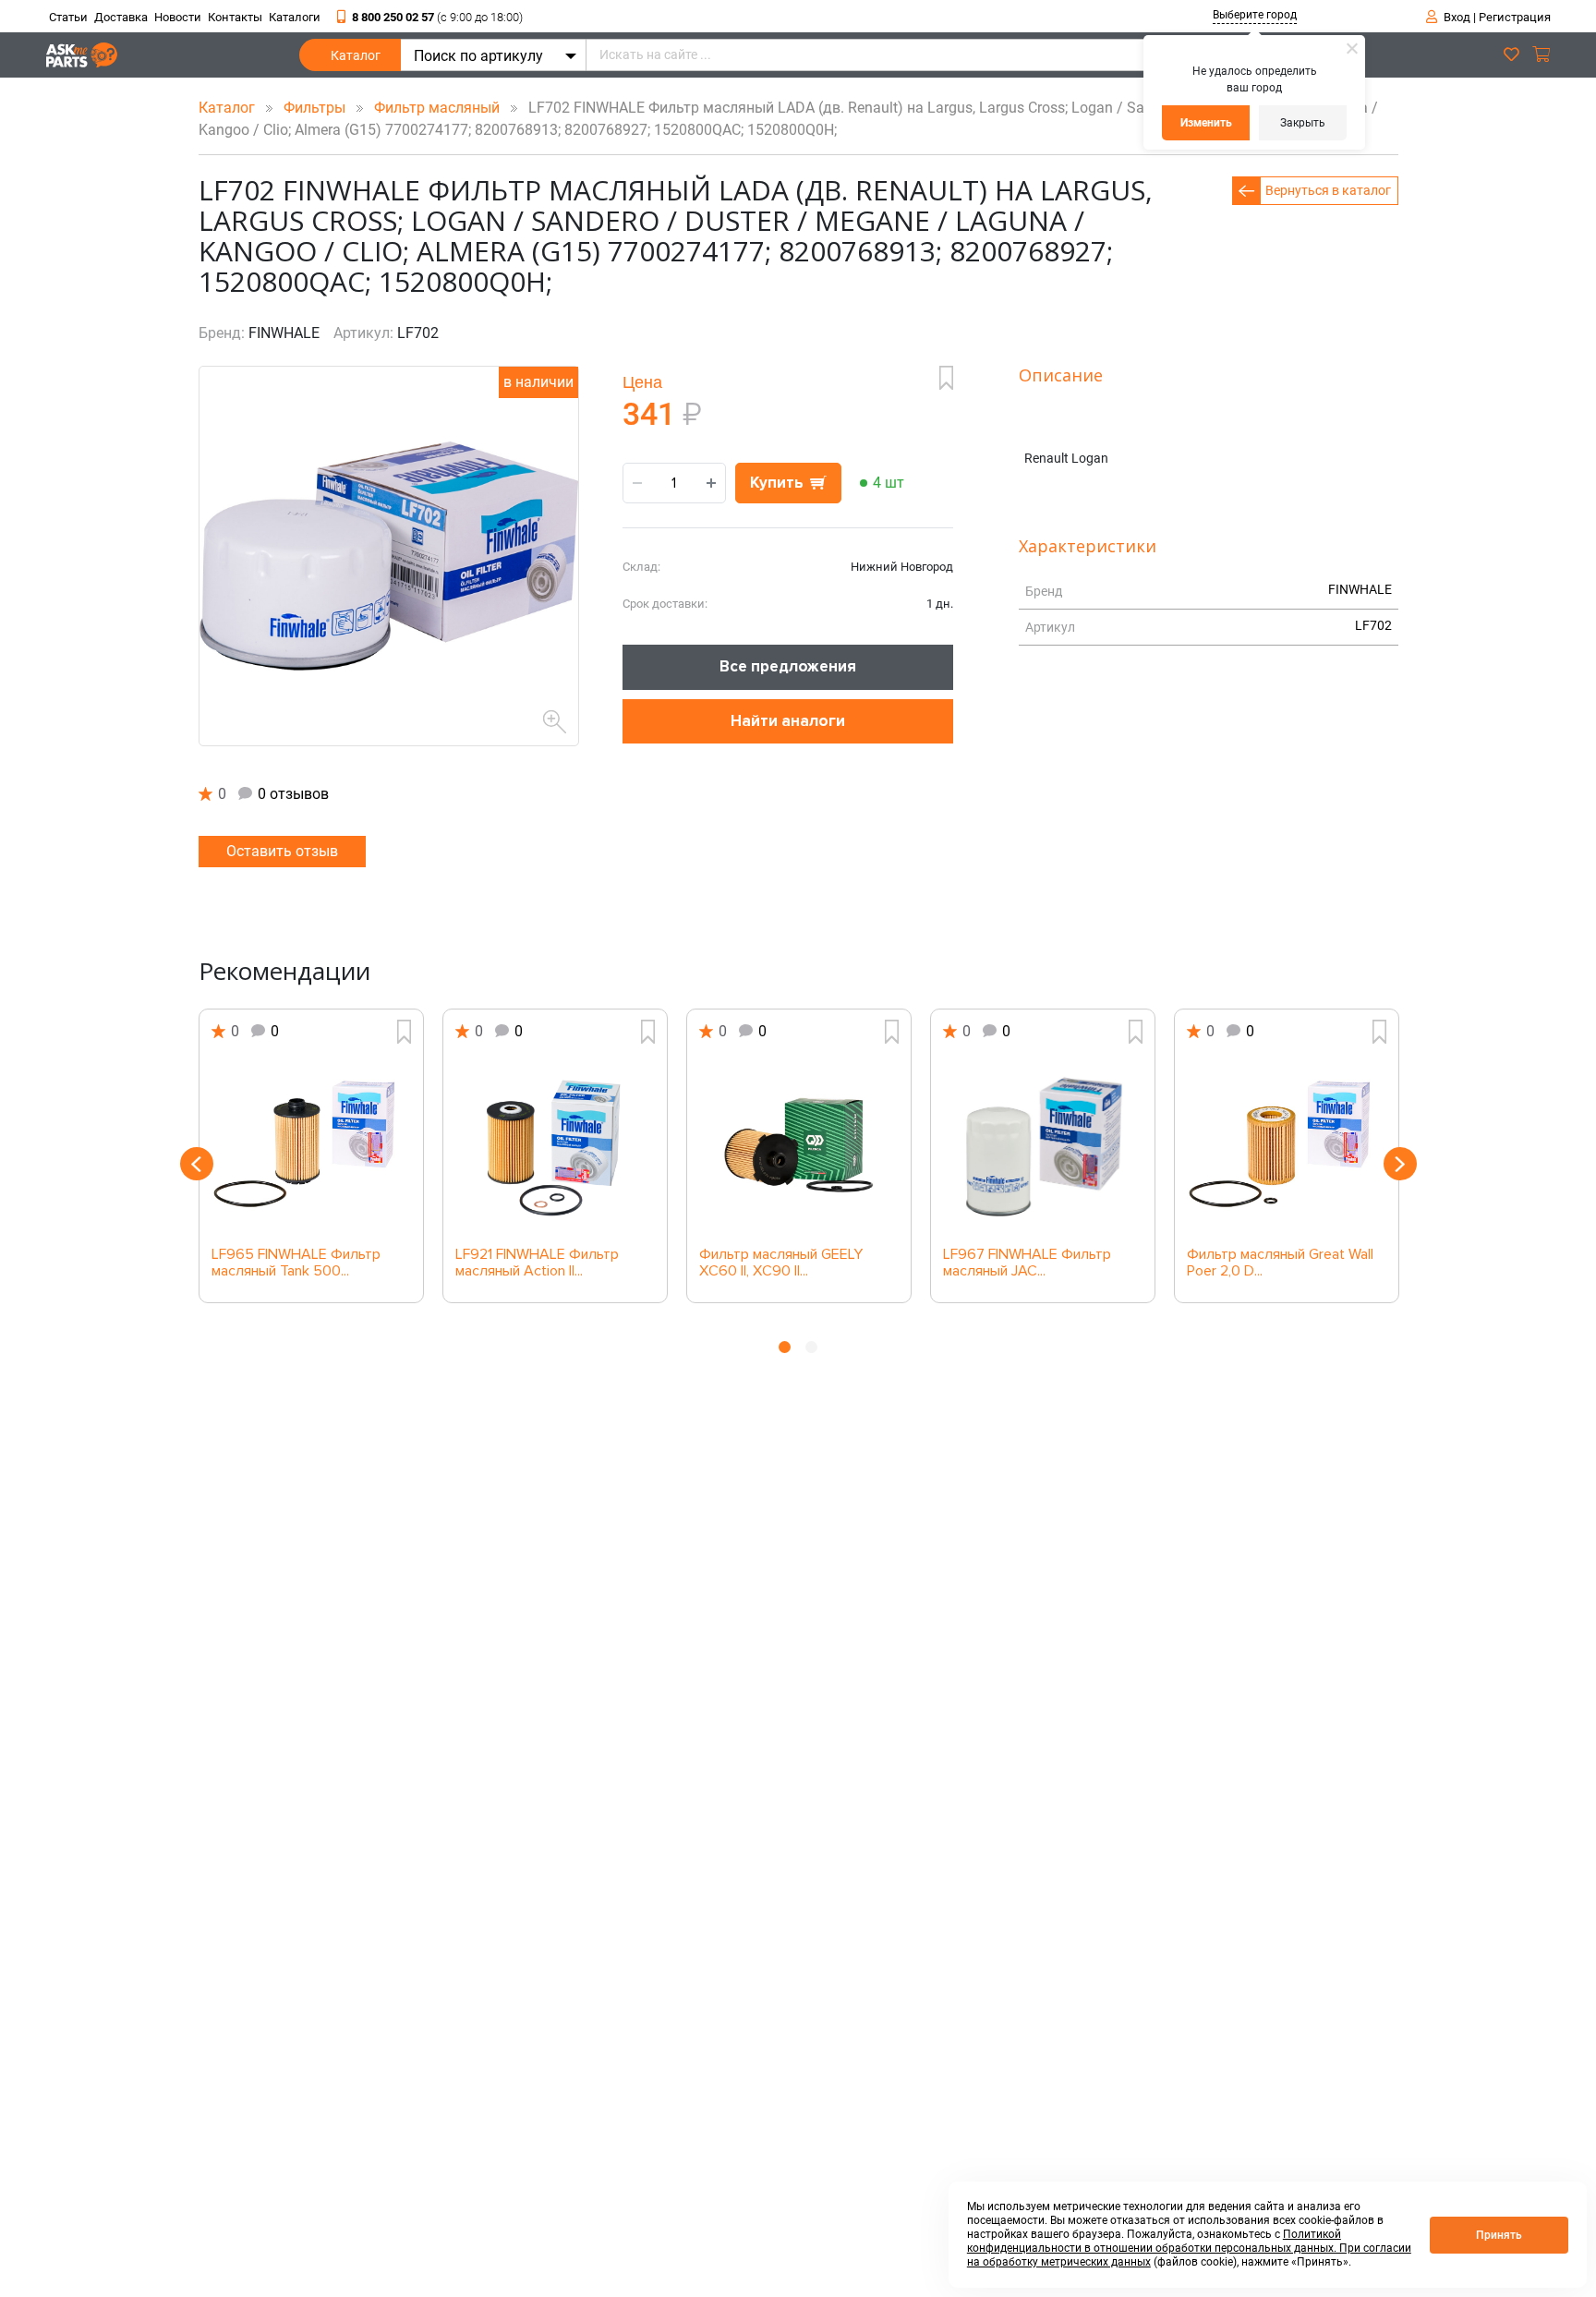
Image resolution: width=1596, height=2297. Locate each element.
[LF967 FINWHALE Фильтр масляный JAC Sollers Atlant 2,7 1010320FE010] (1043, 1145)
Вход (1457, 17)
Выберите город (1255, 15)
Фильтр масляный (439, 108)
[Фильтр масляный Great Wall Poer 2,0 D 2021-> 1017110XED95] (1287, 1145)
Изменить (1206, 123)
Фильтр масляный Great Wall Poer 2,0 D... (1280, 1263)
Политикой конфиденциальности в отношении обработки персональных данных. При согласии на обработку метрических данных (1189, 2248)
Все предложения (788, 666)
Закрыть (1303, 123)
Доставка (121, 17)
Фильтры (316, 108)
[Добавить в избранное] (946, 378)
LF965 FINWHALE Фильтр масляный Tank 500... (296, 1263)
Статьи (68, 17)
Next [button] (1400, 1164)
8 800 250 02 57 (437, 17)
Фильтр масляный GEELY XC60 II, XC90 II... (781, 1263)
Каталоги (295, 17)
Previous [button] (197, 1164)
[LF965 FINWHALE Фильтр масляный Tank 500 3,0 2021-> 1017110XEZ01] (311, 1145)
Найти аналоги (788, 721)
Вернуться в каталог (1328, 190)
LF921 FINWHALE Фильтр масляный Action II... (537, 1263)
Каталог (356, 55)
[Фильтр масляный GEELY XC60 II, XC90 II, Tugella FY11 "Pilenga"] (799, 1145)
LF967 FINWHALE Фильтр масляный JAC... (1027, 1263)
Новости (178, 17)
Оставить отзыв (282, 851)
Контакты (235, 17)
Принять (1499, 2235)
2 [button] (811, 1347)
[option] (311, 1156)
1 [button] (785, 1347)
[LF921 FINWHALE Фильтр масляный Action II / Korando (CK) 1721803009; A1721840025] (555, 1145)
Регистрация (1515, 17)
